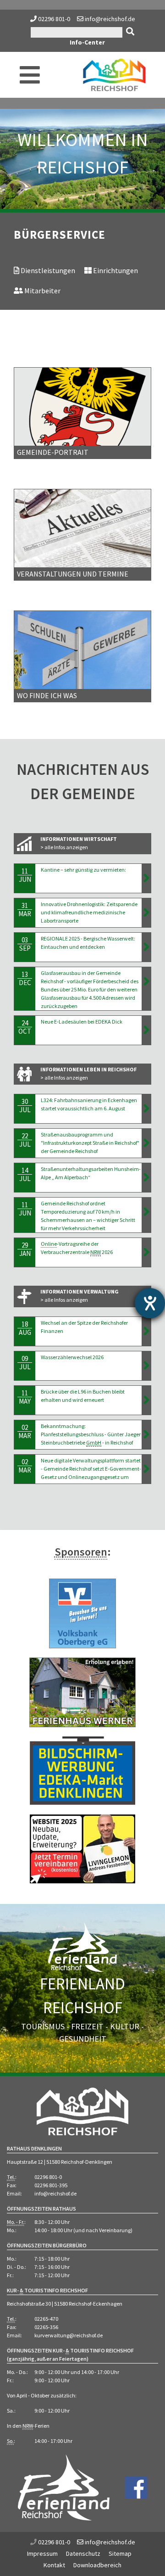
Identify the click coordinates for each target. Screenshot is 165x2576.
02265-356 (46, 2327)
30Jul (25, 1106)
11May (25, 1397)
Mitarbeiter (42, 291)
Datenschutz (83, 2554)
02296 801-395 (51, 2185)
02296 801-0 (54, 19)
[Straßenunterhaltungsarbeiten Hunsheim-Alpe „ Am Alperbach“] (146, 1177)
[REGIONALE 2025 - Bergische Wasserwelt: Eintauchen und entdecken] (146, 947)
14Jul (25, 1174)
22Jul (25, 1140)
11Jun (25, 875)
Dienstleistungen (47, 270)
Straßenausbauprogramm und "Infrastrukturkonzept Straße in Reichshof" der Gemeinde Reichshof (90, 1143)
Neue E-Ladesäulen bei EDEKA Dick (82, 1022)
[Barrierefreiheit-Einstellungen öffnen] (150, 1303)
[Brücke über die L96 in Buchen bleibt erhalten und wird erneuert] (146, 1400)
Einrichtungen (115, 270)
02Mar (25, 1431)
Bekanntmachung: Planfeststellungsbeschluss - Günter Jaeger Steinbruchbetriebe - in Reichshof (91, 1434)
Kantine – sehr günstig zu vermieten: (83, 870)
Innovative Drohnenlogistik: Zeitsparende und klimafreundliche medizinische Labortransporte (89, 912)
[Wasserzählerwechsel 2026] (146, 1366)
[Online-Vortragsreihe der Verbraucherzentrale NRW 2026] (146, 1252)
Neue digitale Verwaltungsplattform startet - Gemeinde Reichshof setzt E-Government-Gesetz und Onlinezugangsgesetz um (91, 1469)
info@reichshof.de (109, 19)
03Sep (25, 944)
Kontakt (54, 2565)
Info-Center (87, 42)
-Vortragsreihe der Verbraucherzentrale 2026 (77, 1248)
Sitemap (120, 2554)
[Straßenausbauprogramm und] (146, 1143)
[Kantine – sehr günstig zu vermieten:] (146, 878)
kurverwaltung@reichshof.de (69, 2335)
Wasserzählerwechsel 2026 (73, 1357)
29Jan (25, 1249)
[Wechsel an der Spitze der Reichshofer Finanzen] (146, 1331)
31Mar (25, 910)
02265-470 (46, 2319)
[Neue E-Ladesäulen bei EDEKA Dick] (146, 1030)
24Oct (25, 1027)
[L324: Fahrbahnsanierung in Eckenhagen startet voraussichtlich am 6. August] (146, 1109)
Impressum (42, 2554)
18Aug (25, 1328)
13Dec (25, 978)
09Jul (25, 1363)
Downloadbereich (97, 2565)
